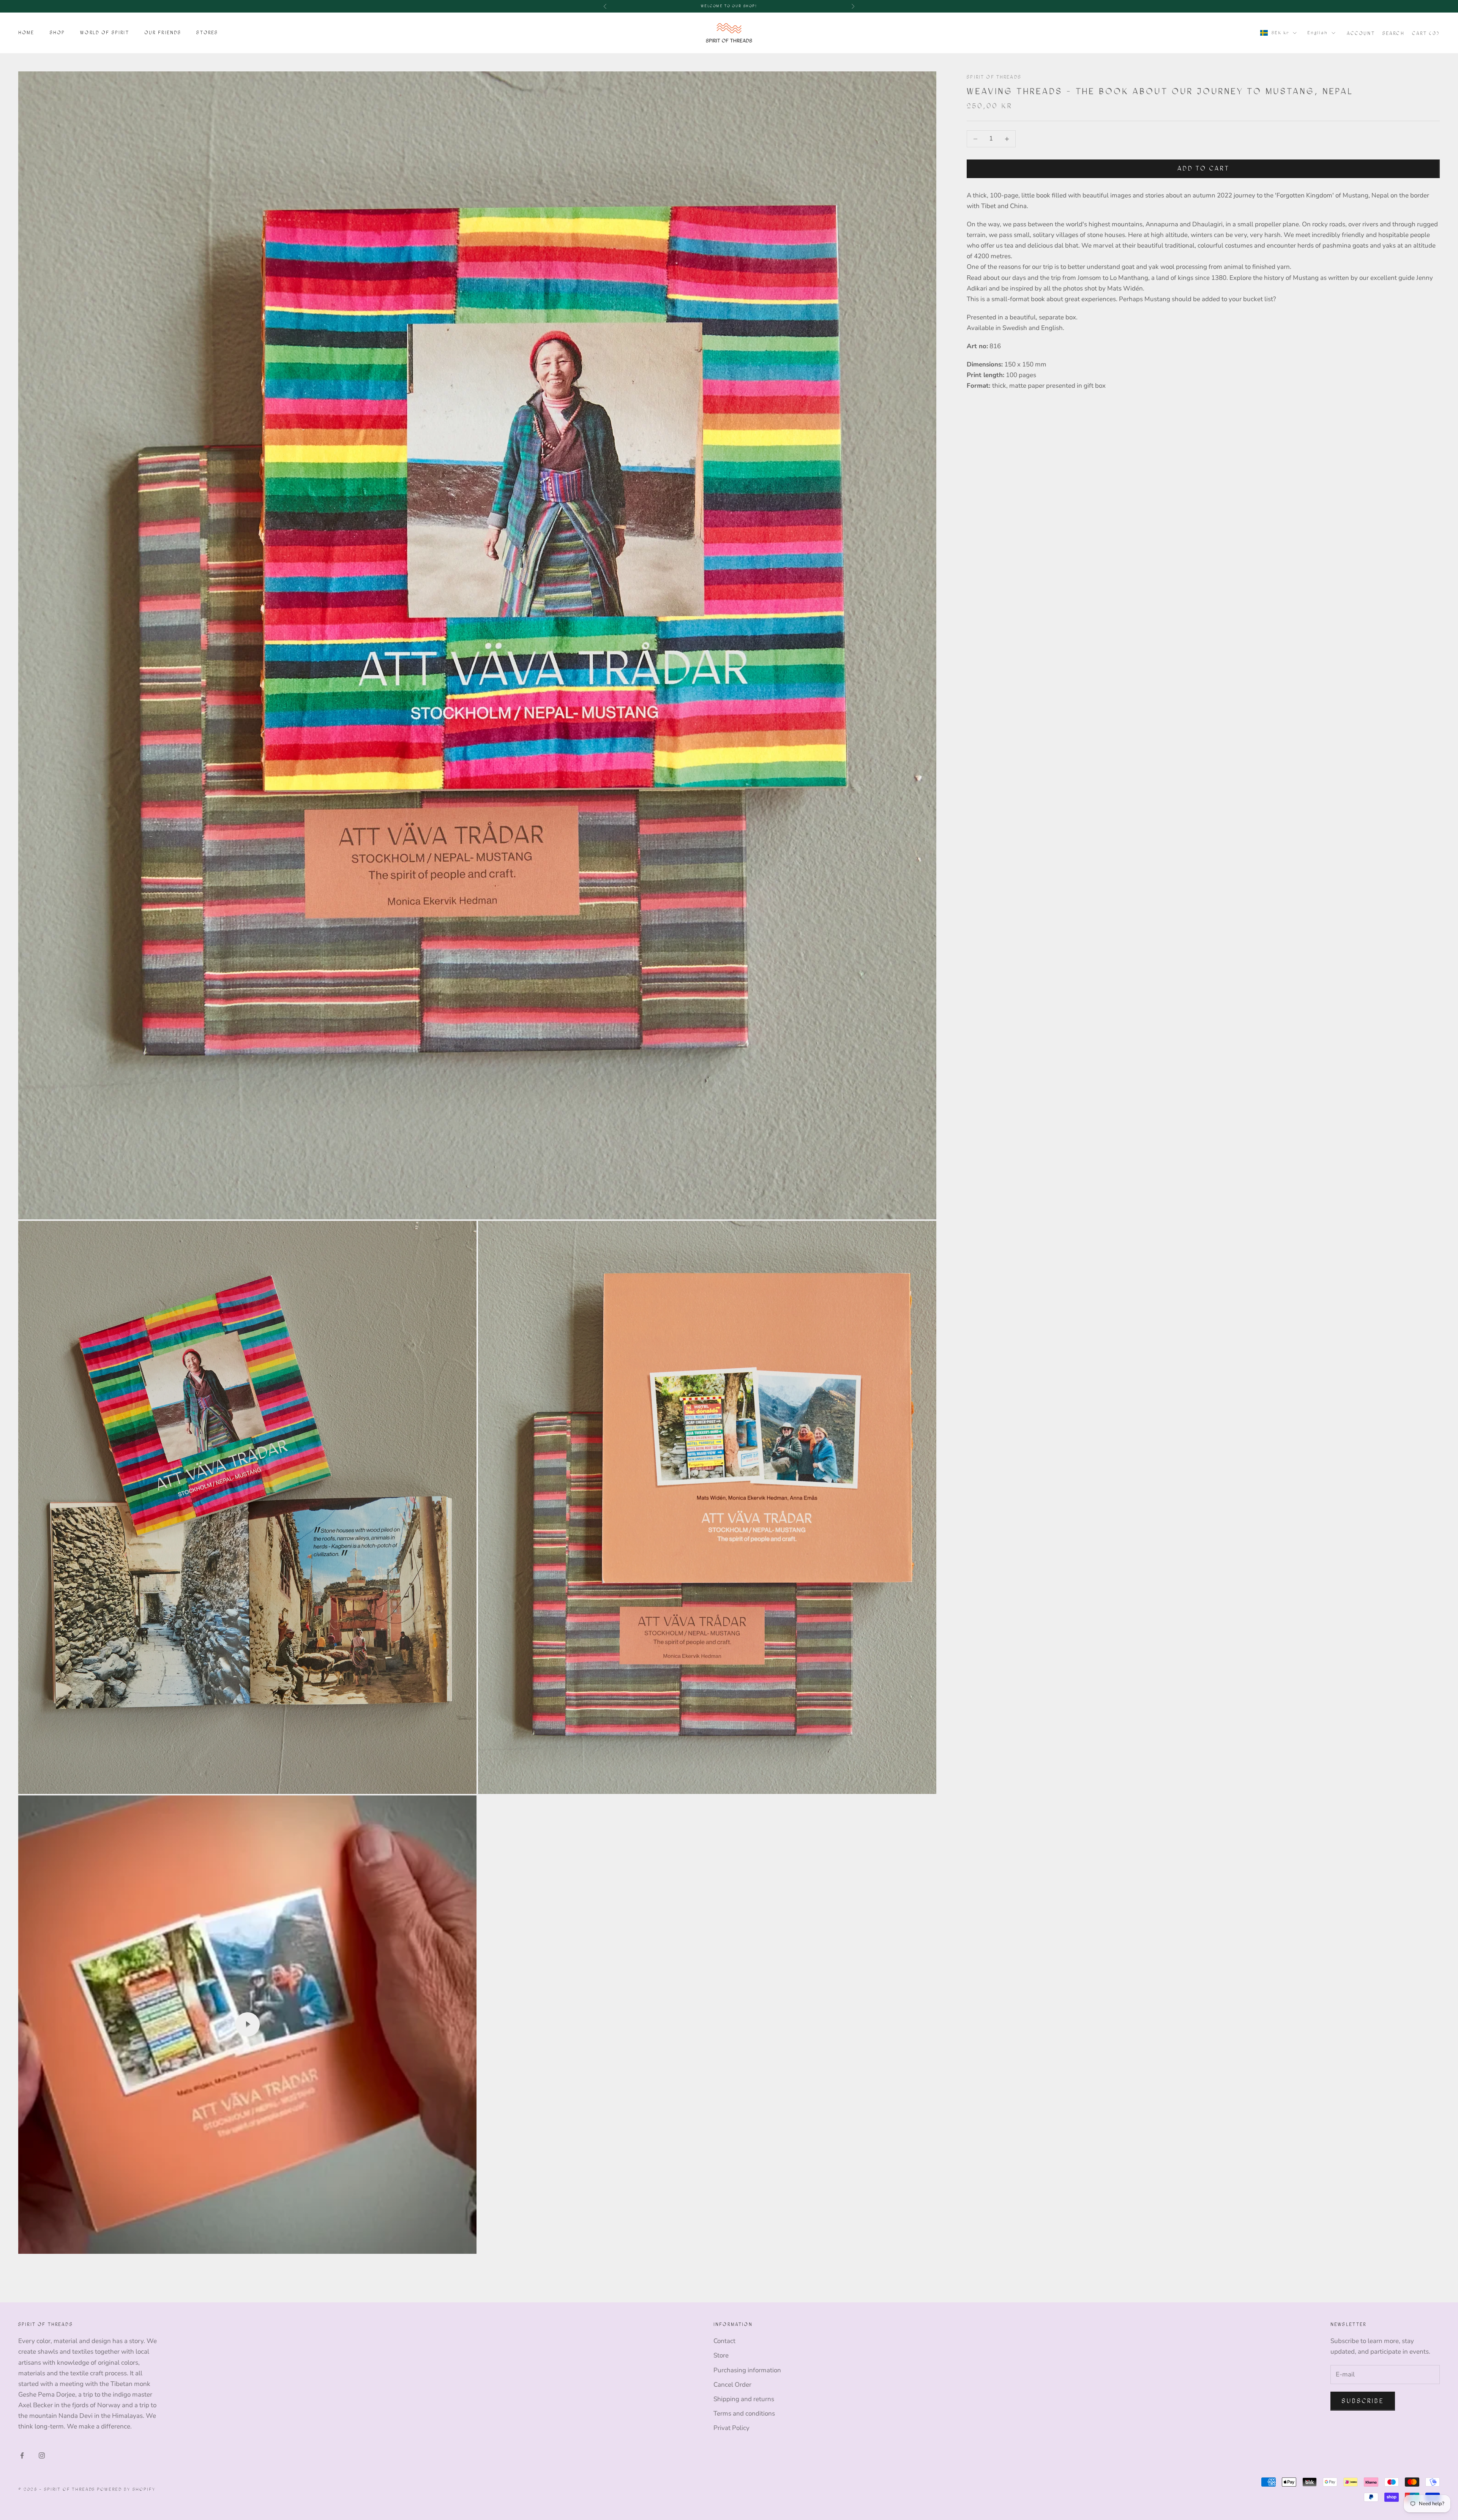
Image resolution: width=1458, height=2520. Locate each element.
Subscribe (1363, 2401)
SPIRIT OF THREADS (994, 77)
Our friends (163, 33)
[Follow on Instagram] (42, 2455)
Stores (207, 33)
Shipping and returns (744, 2399)
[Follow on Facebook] (22, 2455)
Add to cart (1203, 169)
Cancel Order (732, 2385)
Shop (58, 33)
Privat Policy (731, 2428)
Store (721, 2355)
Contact (724, 2341)
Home (26, 33)
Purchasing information (747, 2370)
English (1318, 32)
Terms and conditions (744, 2413)
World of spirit (104, 33)
